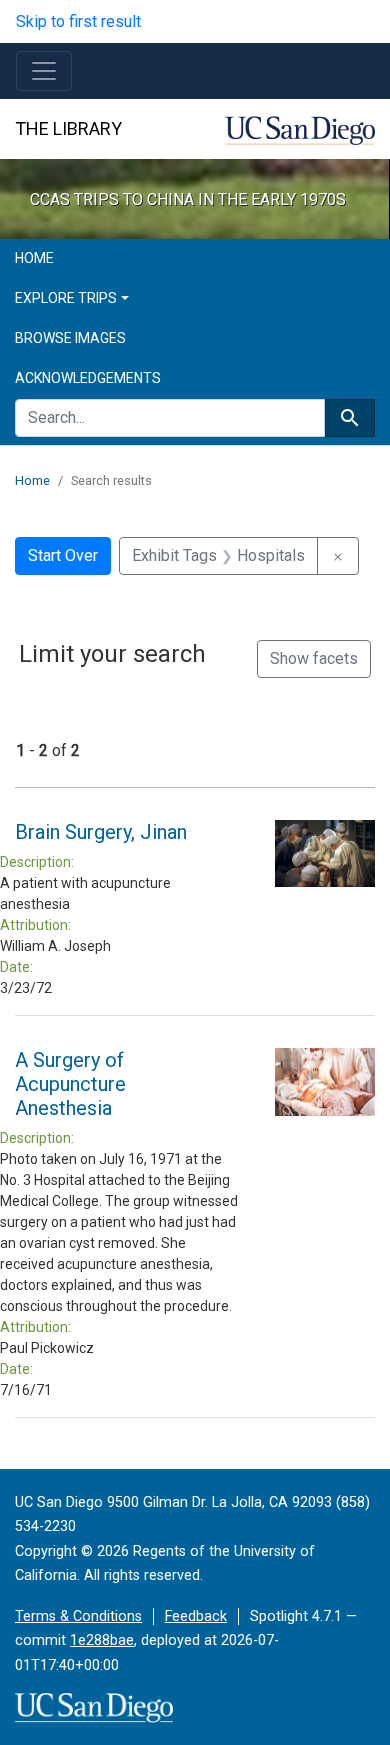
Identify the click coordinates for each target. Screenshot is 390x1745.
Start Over (63, 555)
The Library (68, 128)
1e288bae (102, 1640)
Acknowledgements (88, 378)
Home (34, 258)
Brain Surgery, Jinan (101, 832)
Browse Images (70, 338)
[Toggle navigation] (44, 71)
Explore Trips (66, 298)
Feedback (196, 1616)
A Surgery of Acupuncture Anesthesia (70, 1084)
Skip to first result (78, 21)
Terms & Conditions (78, 1616)
